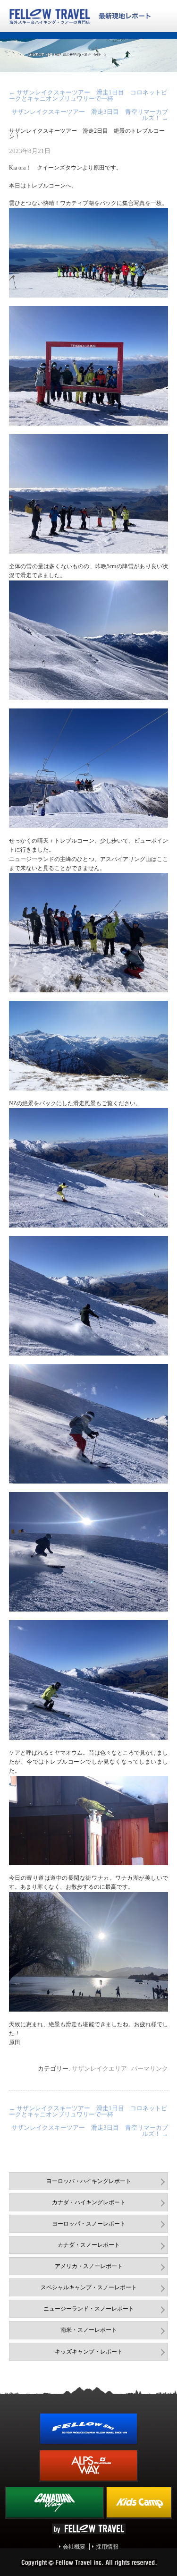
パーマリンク (150, 2068)
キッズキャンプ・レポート (89, 2352)
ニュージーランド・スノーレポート (89, 2309)
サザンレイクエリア (99, 2068)
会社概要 (74, 2547)
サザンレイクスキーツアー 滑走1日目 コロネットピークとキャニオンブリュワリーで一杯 (88, 95)
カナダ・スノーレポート (89, 2245)
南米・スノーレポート (89, 2330)
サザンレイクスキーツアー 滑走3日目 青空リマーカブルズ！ (90, 115)
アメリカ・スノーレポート (89, 2266)
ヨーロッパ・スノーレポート (89, 2224)
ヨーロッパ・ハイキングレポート (89, 2181)
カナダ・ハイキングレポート (89, 2202)
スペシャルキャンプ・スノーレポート (89, 2287)
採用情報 (107, 2547)
